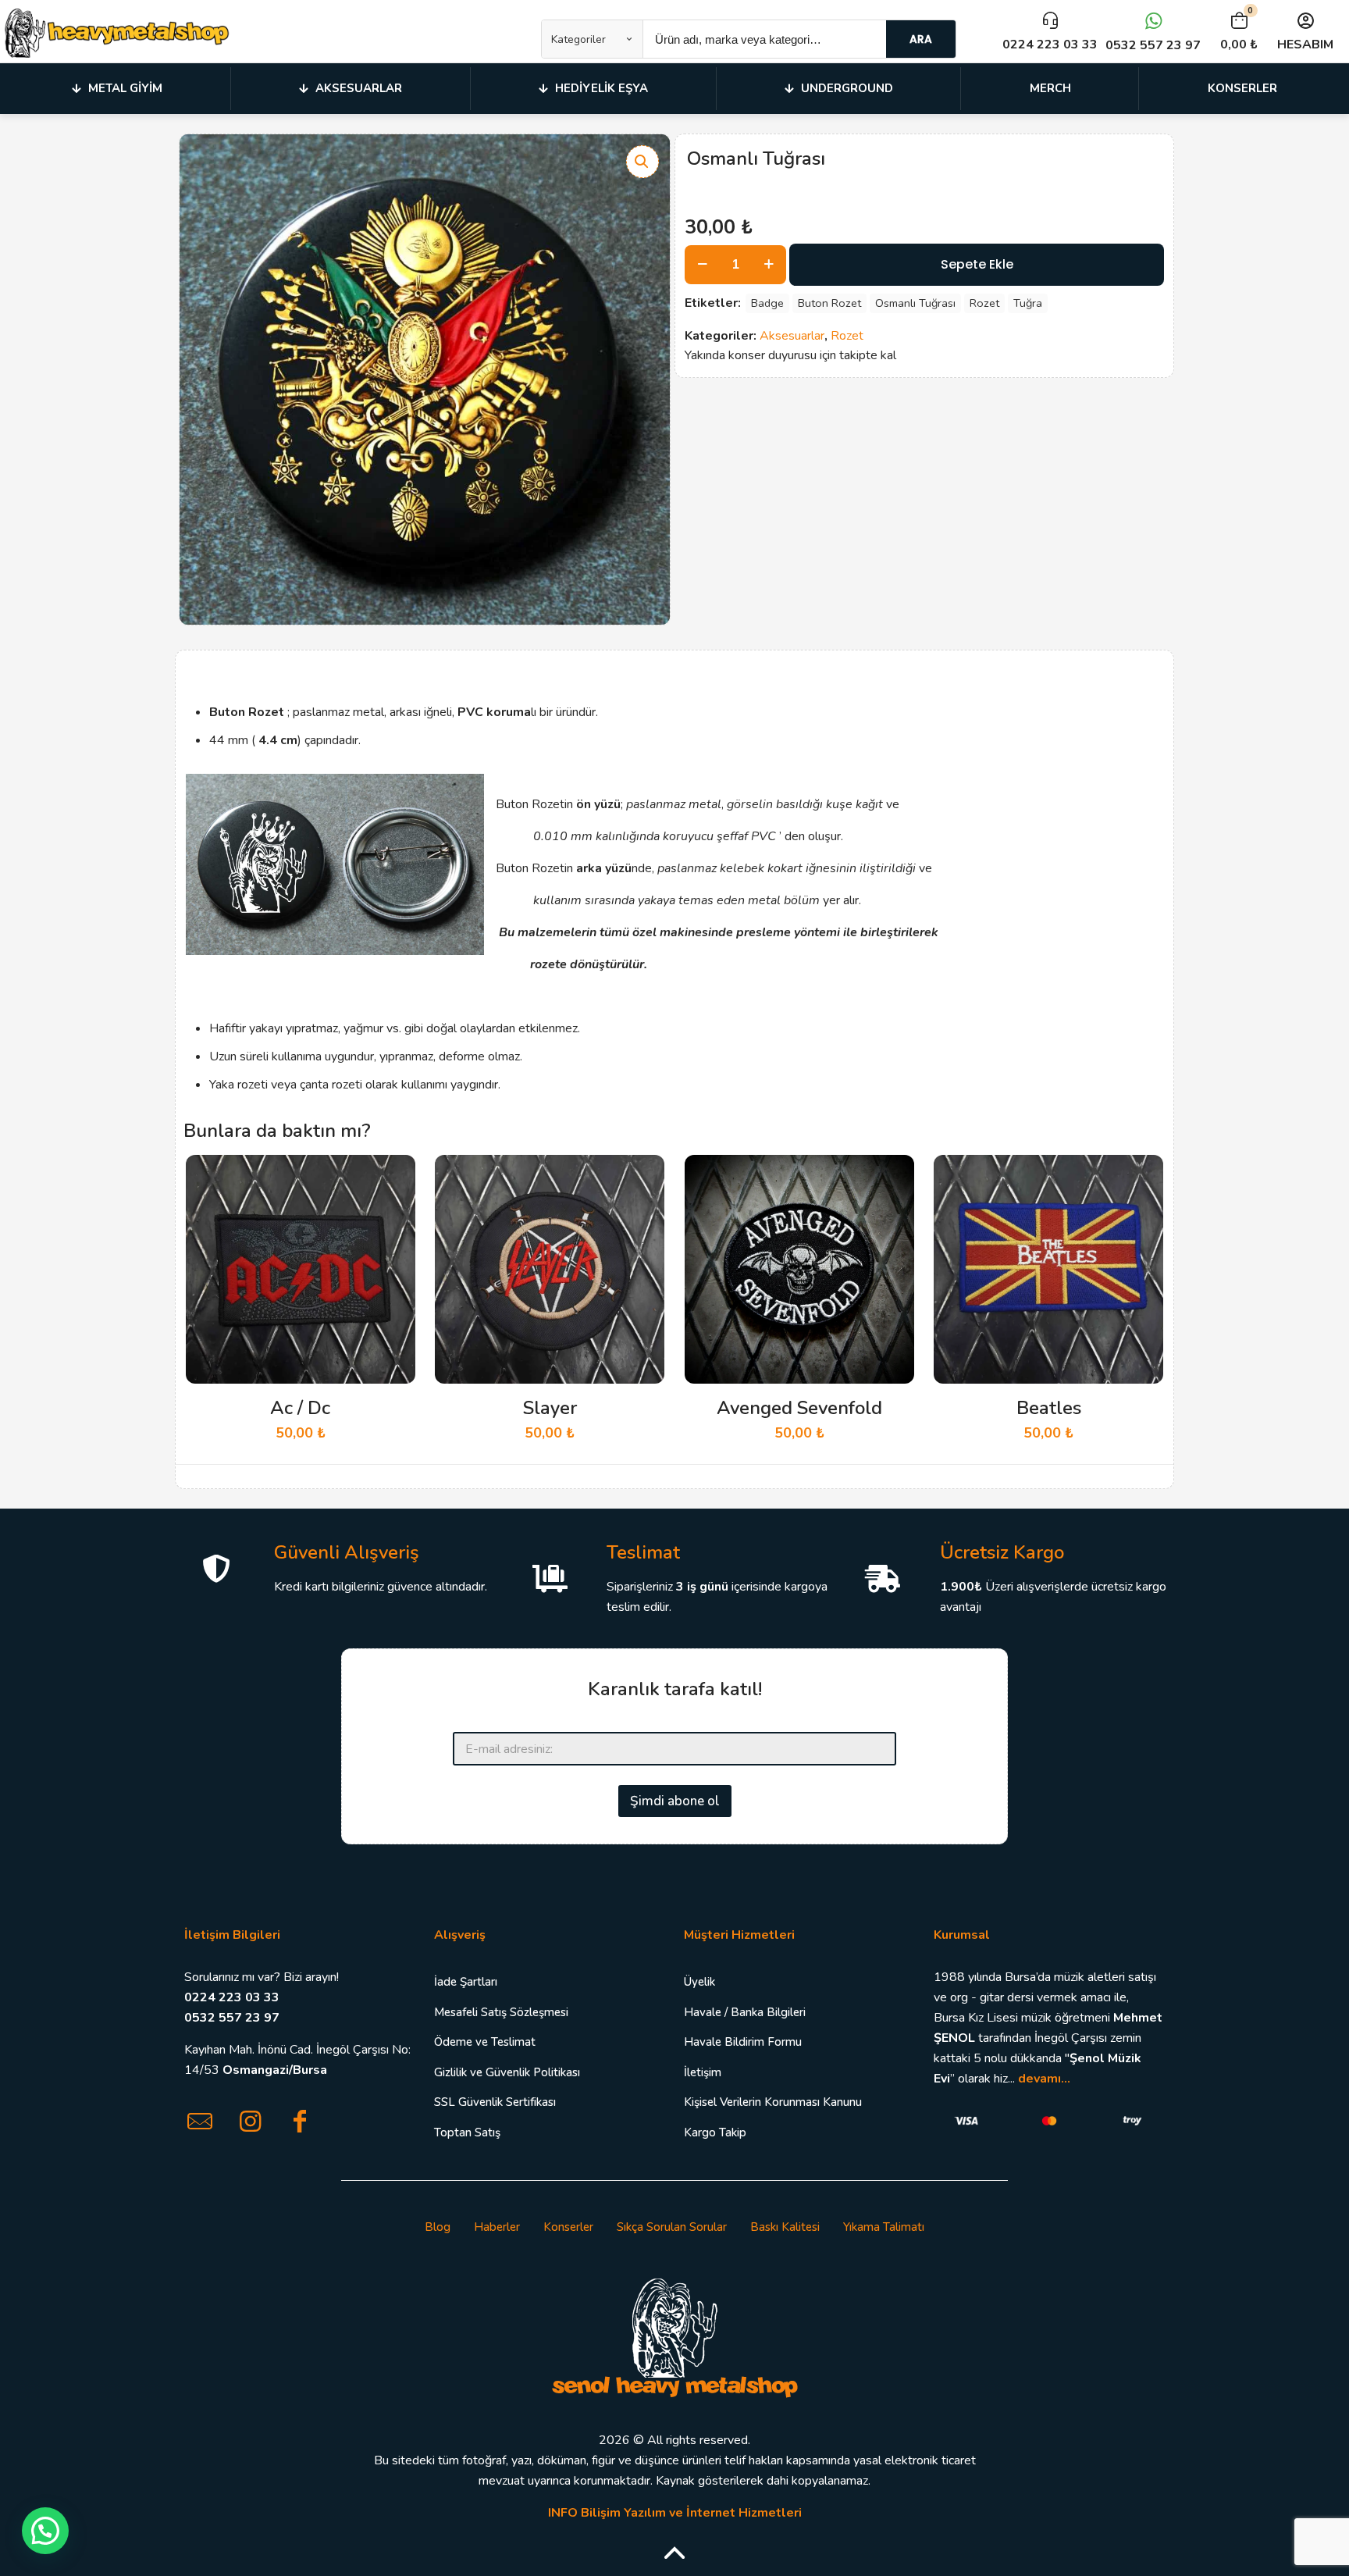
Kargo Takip (715, 2132)
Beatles (1049, 1408)
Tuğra (1028, 303)
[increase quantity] (769, 265)
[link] (674, 2336)
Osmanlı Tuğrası (915, 303)
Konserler (568, 2227)
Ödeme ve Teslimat (485, 2042)
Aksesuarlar (792, 336)
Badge (767, 303)
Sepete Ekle (977, 264)
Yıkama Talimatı (884, 2227)
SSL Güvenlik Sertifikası (495, 2102)
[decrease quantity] (702, 265)
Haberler (497, 2227)
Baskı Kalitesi (785, 2227)
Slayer (550, 1408)
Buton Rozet (829, 303)
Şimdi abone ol (675, 1801)
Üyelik (699, 1982)
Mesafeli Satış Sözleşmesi (501, 2012)
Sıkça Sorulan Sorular (672, 2227)
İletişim (703, 2072)
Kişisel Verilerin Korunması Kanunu (773, 2102)
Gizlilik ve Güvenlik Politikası (507, 2072)
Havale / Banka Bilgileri (745, 2012)
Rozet (984, 303)
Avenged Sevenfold (799, 1408)
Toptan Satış (467, 2132)
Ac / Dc (300, 1408)
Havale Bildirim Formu (743, 2042)
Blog (438, 2227)
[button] (642, 162)
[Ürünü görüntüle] (393, 1210)
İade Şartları (466, 1982)
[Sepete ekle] (393, 1177)
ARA (921, 39)
